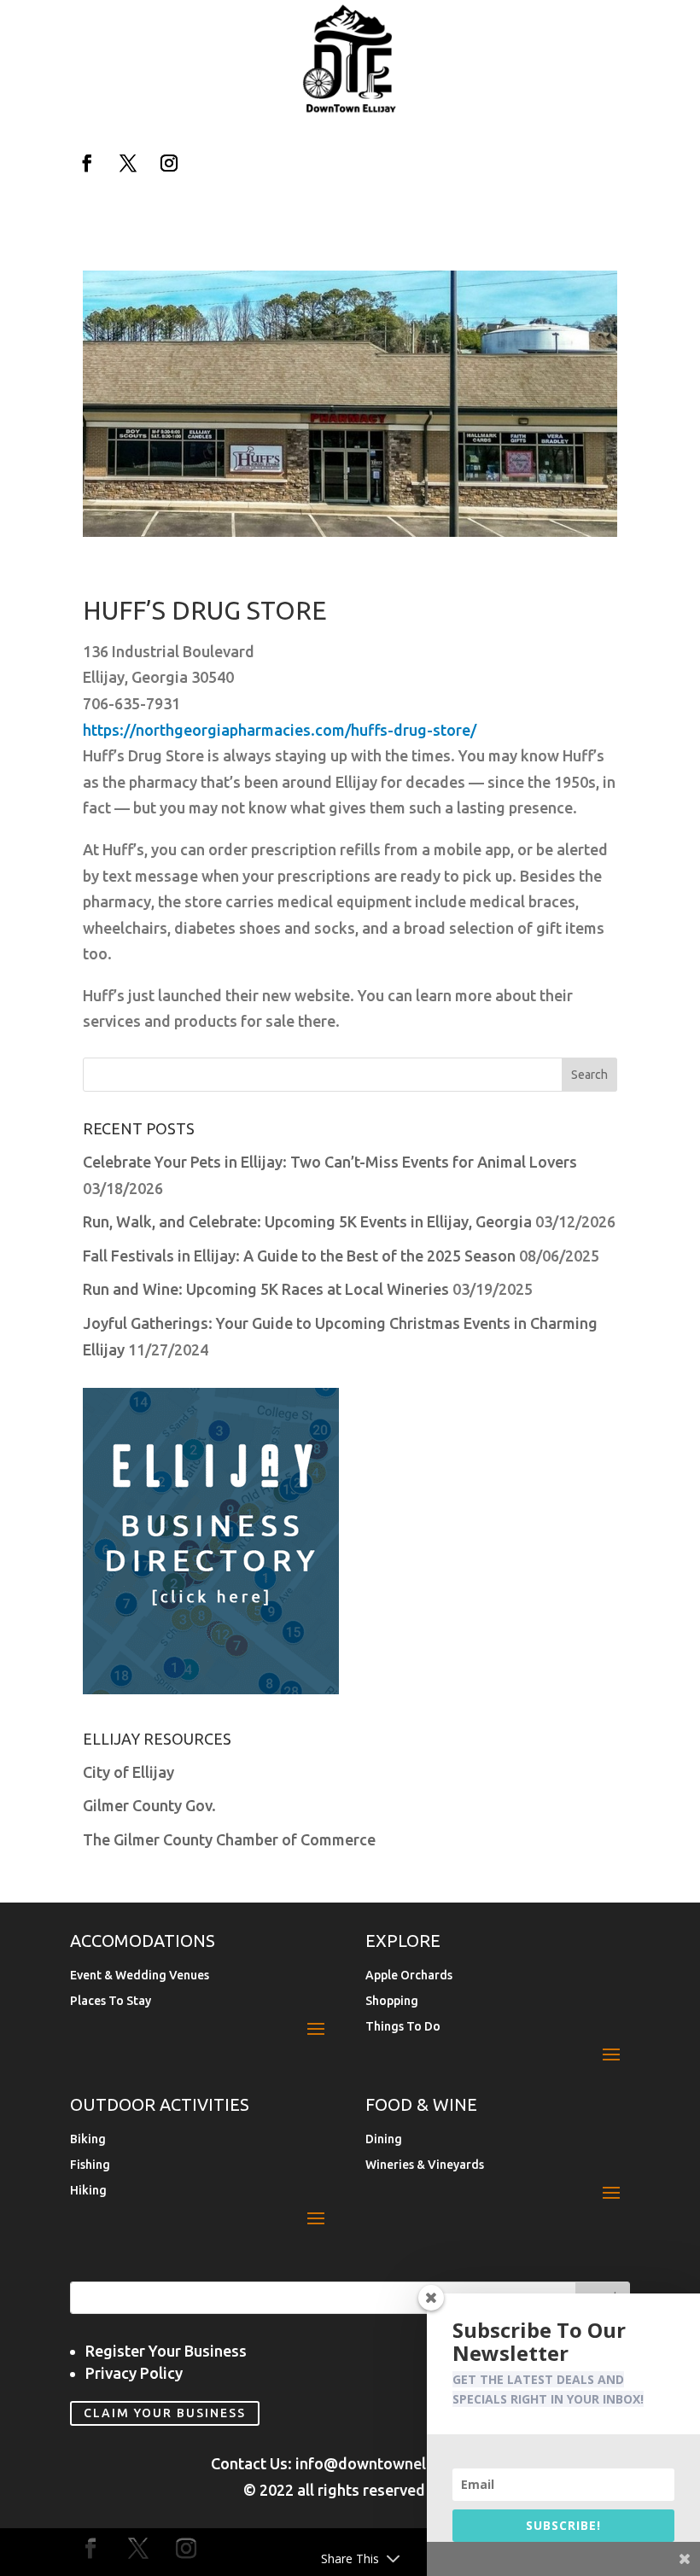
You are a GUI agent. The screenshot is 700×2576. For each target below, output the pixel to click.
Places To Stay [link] (111, 2001)
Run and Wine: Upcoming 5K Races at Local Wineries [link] (266, 1289)
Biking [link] (88, 2139)
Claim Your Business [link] (165, 2414)
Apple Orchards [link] (409, 1976)
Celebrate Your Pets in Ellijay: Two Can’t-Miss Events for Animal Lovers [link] (330, 1162)
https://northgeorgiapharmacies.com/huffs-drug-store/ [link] (280, 730)
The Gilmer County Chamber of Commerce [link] (229, 1839)
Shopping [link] (392, 2001)
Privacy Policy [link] (134, 2373)
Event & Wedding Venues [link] (140, 1976)
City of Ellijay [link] (128, 1772)
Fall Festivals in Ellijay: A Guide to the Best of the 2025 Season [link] (299, 1256)
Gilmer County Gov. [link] (149, 1805)
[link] (350, 109)
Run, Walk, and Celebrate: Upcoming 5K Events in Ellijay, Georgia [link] (307, 1221)
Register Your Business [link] (166, 2351)
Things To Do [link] (403, 2027)
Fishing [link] (90, 2165)
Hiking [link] (88, 2191)
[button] (87, 163)
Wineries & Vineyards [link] (425, 2165)
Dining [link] (384, 2139)
